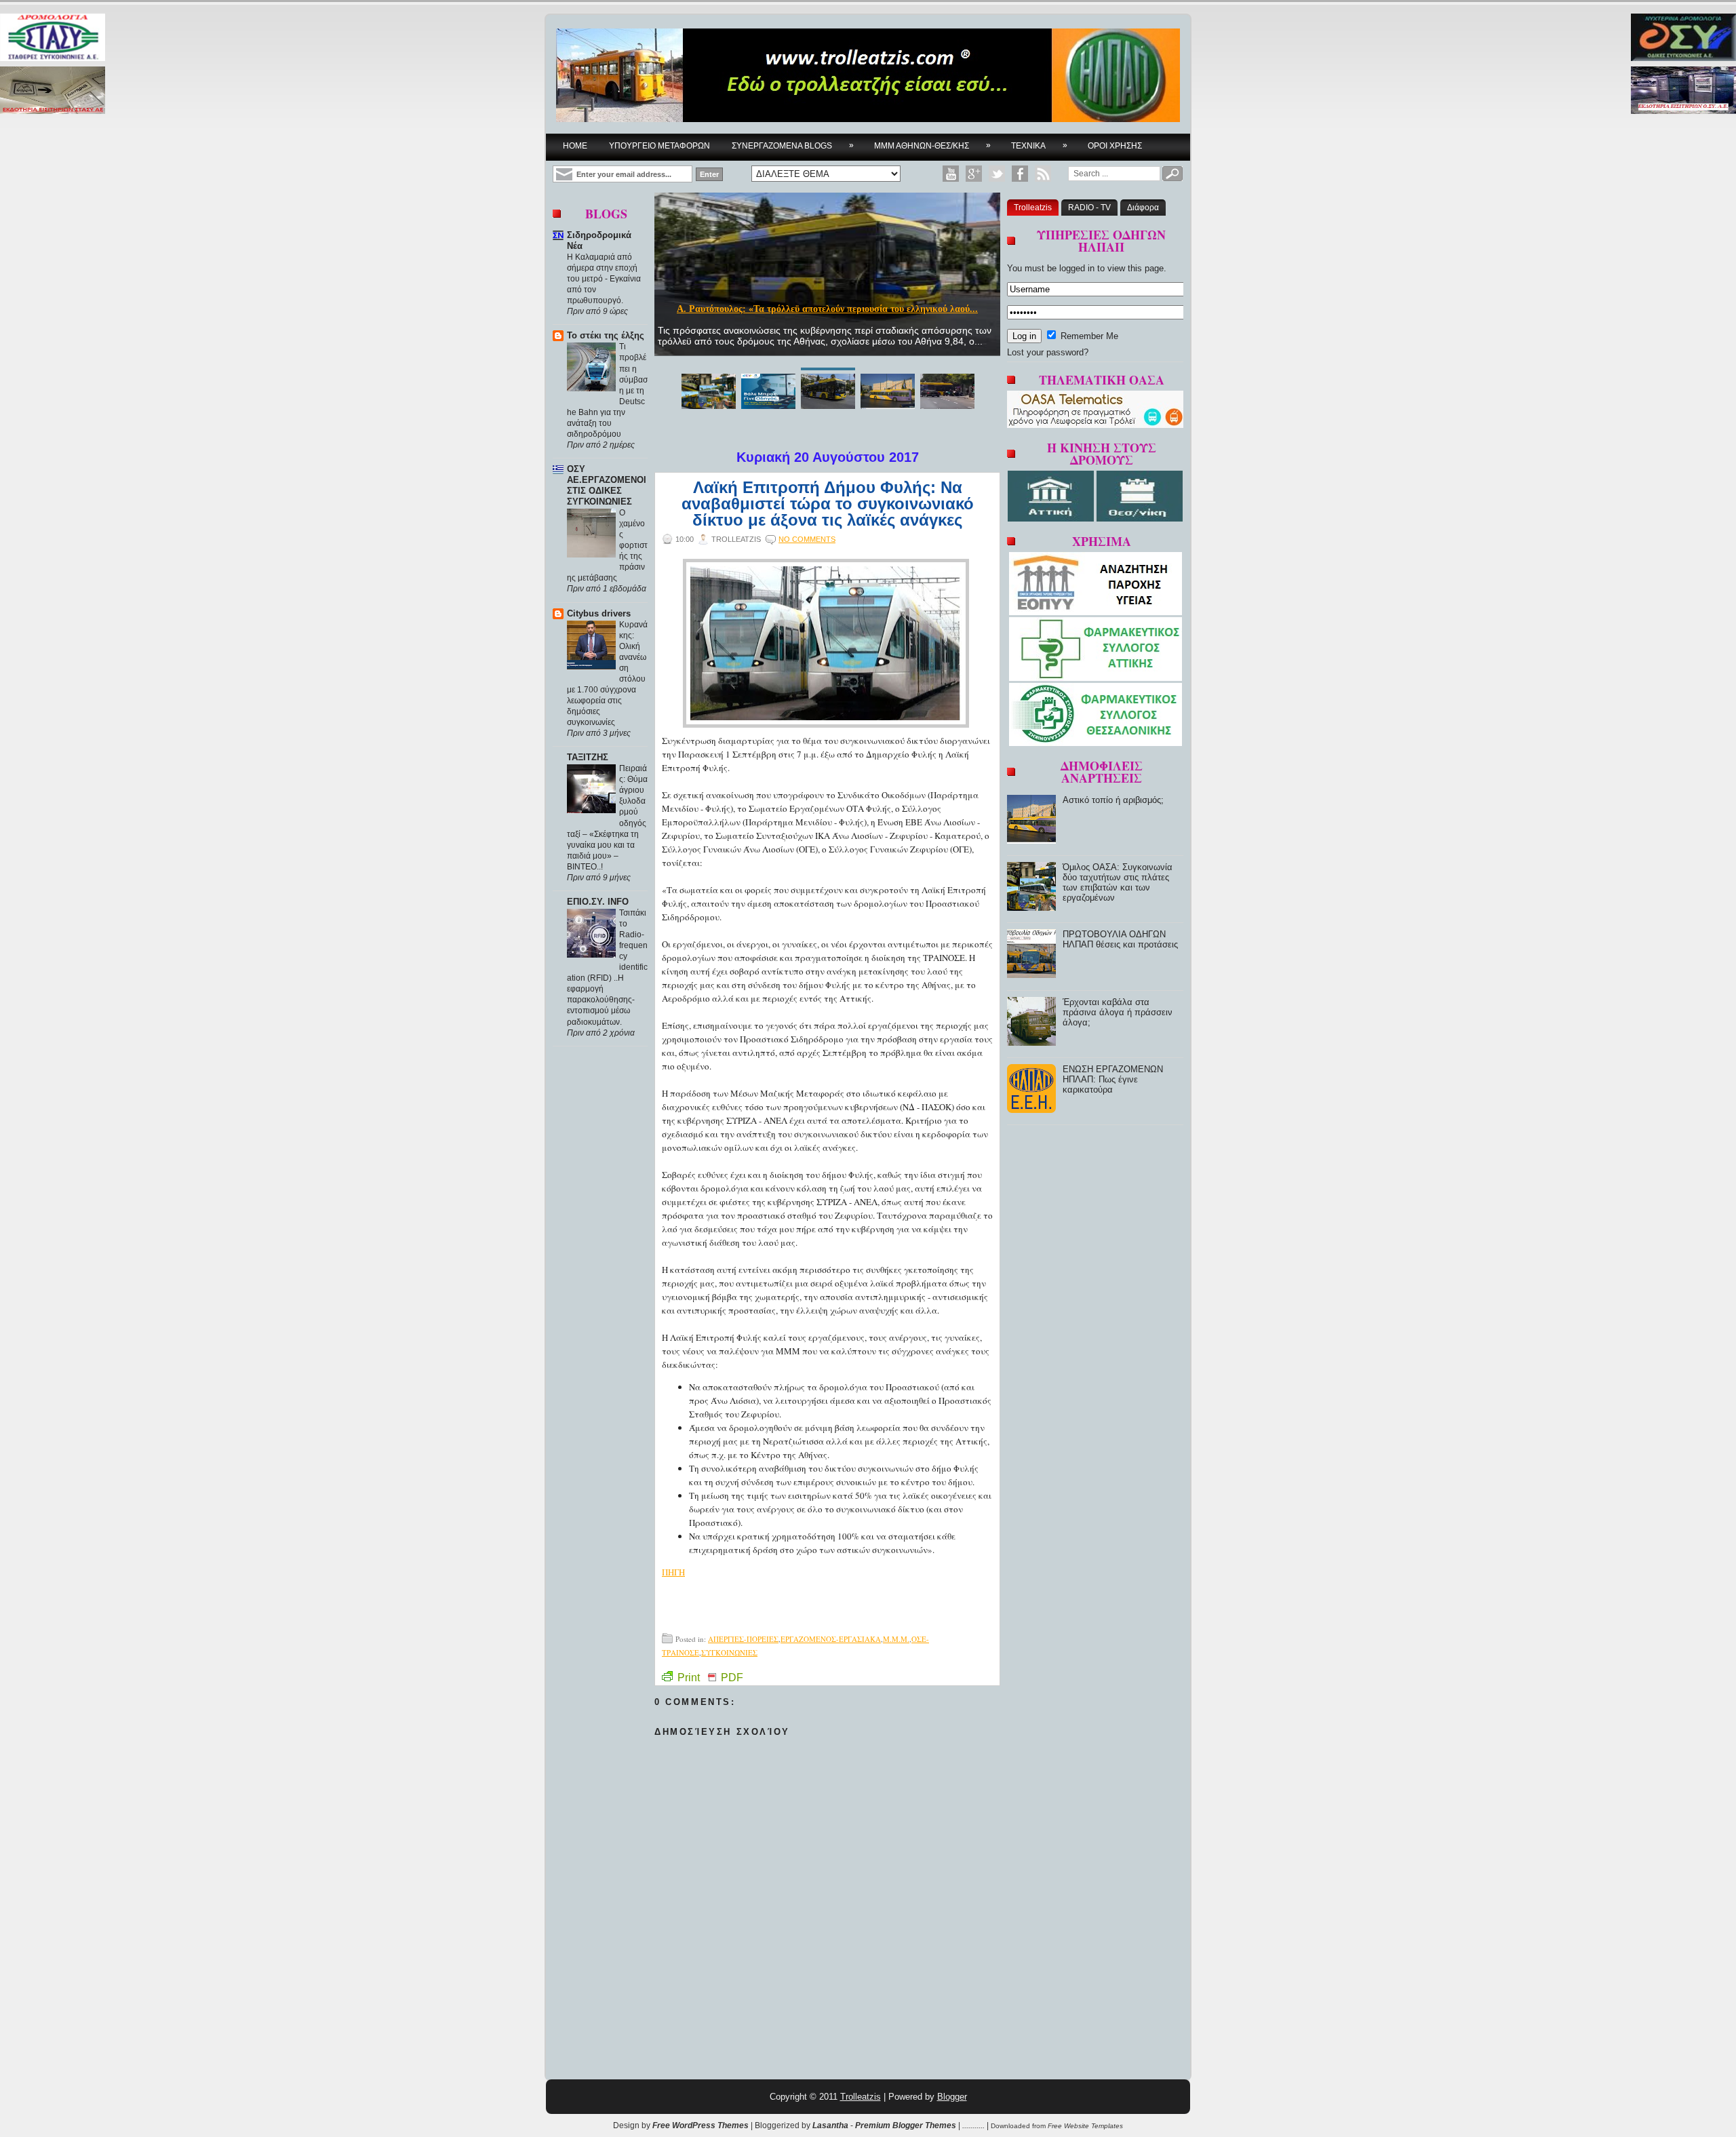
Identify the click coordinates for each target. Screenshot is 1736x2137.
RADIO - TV (1089, 208)
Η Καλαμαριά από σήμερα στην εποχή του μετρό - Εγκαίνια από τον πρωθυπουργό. (604, 279)
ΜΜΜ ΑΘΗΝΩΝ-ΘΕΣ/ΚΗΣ (932, 145)
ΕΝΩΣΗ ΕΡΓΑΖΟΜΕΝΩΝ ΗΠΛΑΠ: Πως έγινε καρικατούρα (1113, 1079)
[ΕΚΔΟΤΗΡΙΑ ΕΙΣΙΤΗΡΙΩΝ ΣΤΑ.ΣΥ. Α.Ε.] (53, 91)
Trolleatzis (1033, 208)
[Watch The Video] (951, 174)
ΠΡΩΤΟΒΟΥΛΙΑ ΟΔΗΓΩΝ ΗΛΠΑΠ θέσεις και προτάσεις (1120, 939)
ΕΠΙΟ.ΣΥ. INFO (598, 902)
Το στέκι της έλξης (606, 335)
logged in (1077, 268)
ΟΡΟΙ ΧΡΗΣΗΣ (1115, 146)
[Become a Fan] (1020, 174)
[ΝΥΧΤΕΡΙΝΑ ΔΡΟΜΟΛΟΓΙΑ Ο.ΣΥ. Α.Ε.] (1683, 38)
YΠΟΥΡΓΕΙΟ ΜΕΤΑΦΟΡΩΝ (659, 146)
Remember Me (1088, 336)
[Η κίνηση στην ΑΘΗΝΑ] (1052, 518)
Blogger (952, 2097)
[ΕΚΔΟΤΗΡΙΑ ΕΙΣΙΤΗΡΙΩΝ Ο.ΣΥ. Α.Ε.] (1683, 91)
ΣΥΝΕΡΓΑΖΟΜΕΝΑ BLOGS (793, 145)
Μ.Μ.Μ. (896, 1639)
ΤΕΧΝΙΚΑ (1039, 145)
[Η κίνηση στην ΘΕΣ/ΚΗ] (1140, 518)
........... (973, 2125)
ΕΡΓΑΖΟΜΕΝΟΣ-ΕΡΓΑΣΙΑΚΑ (831, 1639)
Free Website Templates (1085, 2126)
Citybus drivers (599, 613)
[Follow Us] (997, 174)
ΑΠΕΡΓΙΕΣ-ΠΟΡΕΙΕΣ (743, 1639)
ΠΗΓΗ (673, 1572)
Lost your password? (1048, 352)
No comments (807, 539)
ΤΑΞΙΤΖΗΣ (588, 757)
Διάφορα (1143, 208)
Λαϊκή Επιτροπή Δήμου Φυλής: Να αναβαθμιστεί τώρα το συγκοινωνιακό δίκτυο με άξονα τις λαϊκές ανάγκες (828, 504)
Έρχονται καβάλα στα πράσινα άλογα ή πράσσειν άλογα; (1118, 1012)
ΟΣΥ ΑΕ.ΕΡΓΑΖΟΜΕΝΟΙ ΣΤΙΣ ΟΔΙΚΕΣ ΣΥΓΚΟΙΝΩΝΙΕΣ (607, 485)
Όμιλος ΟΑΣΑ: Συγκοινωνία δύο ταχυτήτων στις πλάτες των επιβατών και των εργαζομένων (1118, 882)
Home (575, 146)
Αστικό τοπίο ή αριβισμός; (1113, 800)
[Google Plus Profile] (974, 174)
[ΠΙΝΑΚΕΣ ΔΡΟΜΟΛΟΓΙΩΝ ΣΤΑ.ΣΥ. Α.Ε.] (53, 38)
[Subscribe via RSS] (1043, 174)
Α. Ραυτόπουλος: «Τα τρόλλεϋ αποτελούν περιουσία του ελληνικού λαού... (827, 309)
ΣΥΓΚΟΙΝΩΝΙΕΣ (729, 1652)
